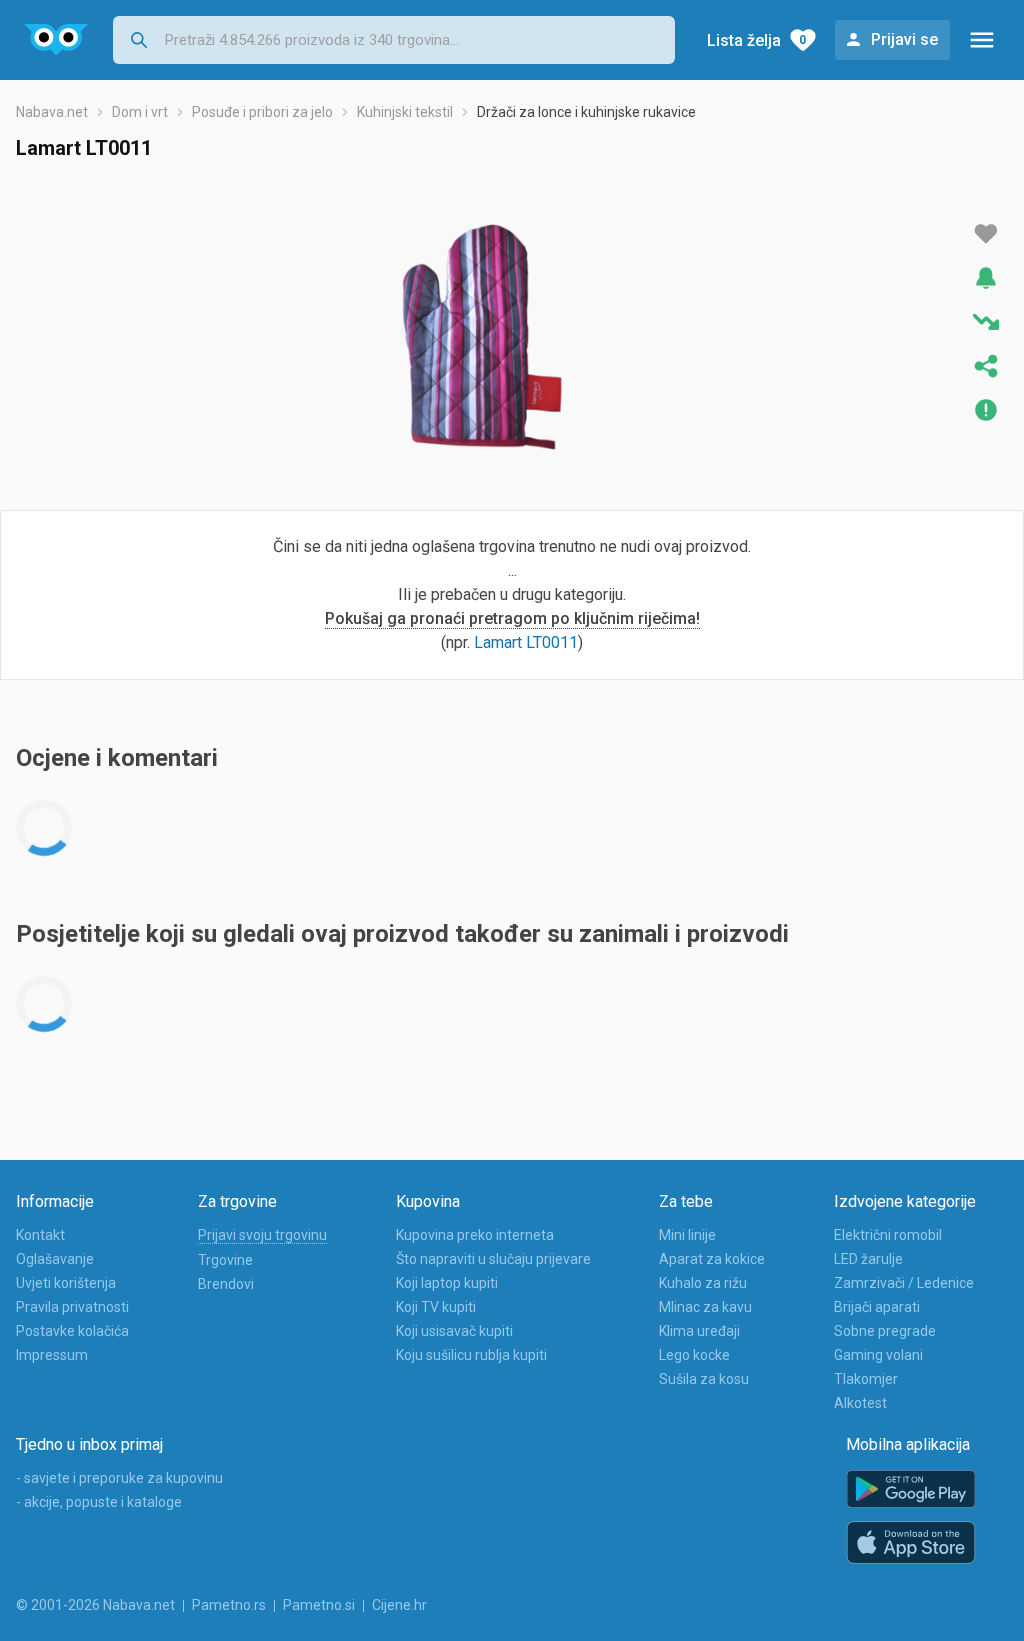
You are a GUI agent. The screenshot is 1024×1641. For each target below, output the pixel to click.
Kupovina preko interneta (475, 1235)
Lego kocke (694, 1355)
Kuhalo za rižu (703, 1283)
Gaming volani (878, 1355)
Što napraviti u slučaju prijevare (493, 1259)
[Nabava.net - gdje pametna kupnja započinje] (56, 40)
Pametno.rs (229, 1605)
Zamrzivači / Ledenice (904, 1283)
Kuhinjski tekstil (405, 112)
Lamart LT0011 (526, 642)
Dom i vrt (140, 112)
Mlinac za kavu (705, 1307)
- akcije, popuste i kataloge (99, 1502)
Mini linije (687, 1235)
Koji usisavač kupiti (454, 1331)
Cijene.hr (399, 1605)
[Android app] (911, 1489)
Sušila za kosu (704, 1379)
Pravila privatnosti (72, 1307)
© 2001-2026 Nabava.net (95, 1605)
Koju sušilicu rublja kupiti (471, 1355)
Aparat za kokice (712, 1259)
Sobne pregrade (885, 1331)
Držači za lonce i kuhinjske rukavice (586, 112)
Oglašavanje (55, 1259)
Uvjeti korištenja (66, 1283)
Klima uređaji (699, 1331)
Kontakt (40, 1235)
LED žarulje (868, 1259)
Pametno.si (319, 1605)
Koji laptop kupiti (447, 1283)
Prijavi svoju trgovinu (262, 1235)
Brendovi (226, 1284)
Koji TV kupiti (436, 1307)
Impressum (52, 1355)
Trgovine (225, 1260)
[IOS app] (911, 1543)
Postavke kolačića (72, 1331)
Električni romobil (888, 1235)
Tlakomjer (866, 1379)
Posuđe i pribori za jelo (262, 112)
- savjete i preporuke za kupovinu (119, 1478)
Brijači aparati (877, 1307)
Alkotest (860, 1403)
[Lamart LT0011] (482, 337)
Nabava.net (52, 112)
